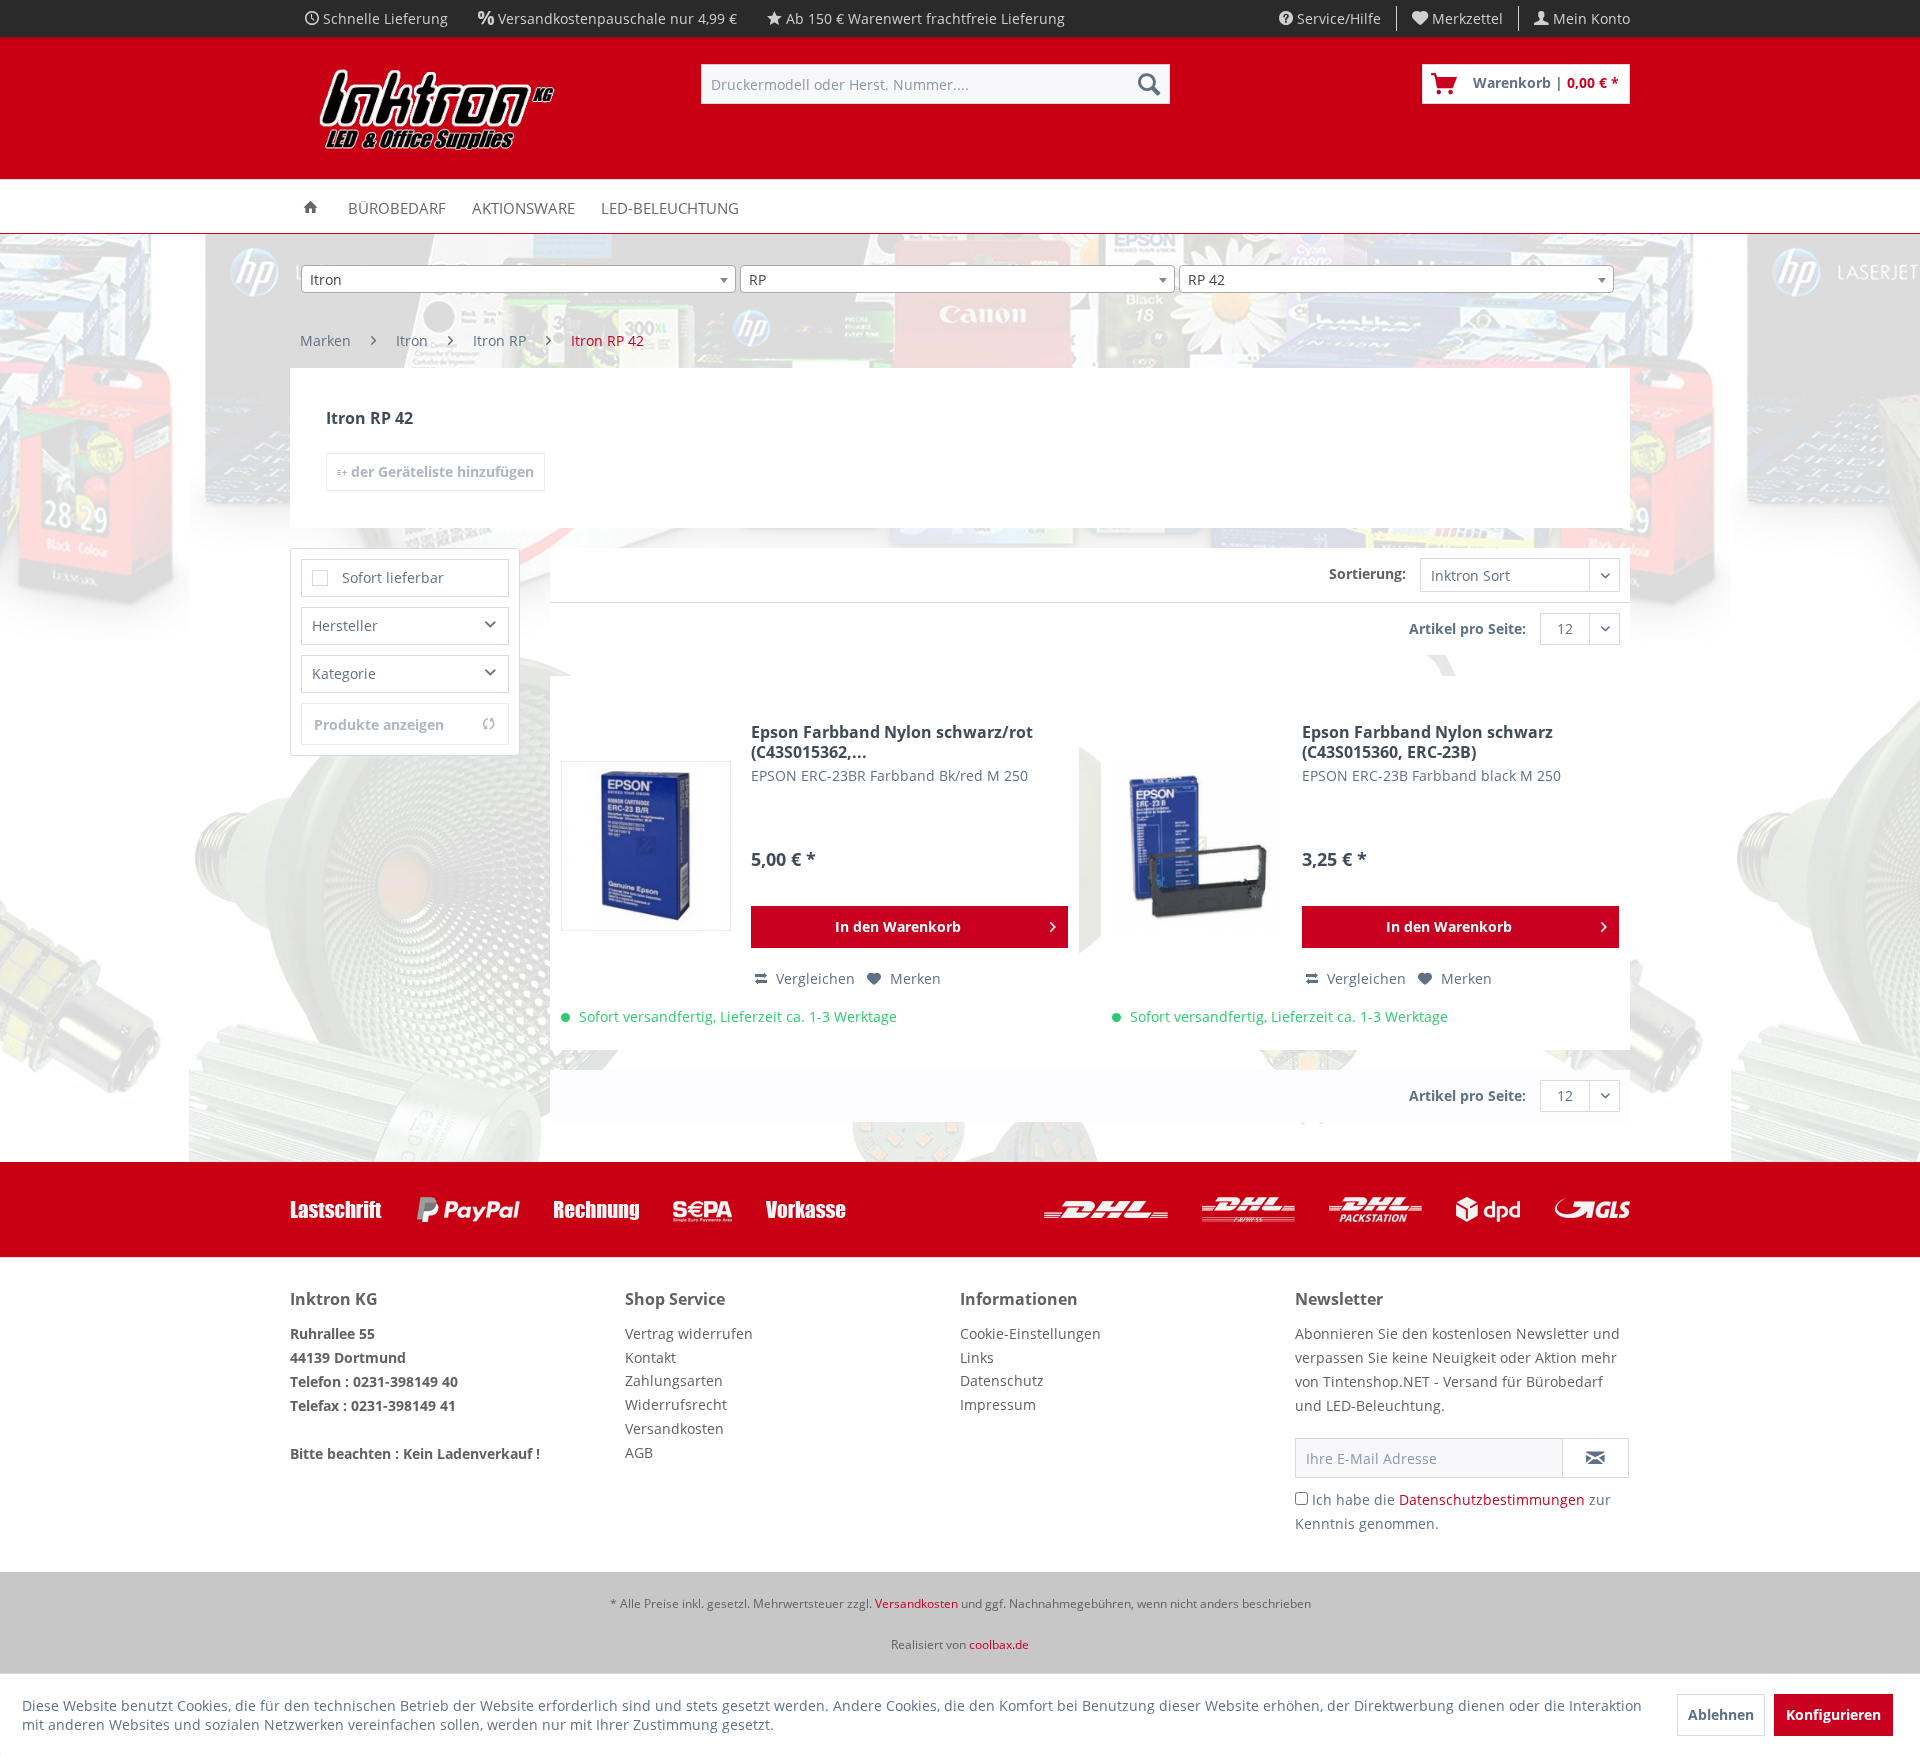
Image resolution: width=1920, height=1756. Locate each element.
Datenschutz (1002, 1380)
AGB (639, 1452)
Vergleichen (813, 978)
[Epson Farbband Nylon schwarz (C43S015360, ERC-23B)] (1197, 846)
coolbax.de (999, 1644)
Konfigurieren (1833, 1714)
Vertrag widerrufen (689, 1333)
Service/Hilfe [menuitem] (1337, 18)
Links (977, 1357)
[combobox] (518, 279)
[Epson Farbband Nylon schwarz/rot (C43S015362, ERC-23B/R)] (646, 846)
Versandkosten (674, 1428)
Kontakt (650, 1357)
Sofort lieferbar (393, 577)
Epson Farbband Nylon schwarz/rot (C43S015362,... (892, 742)
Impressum (998, 1404)
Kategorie (344, 673)
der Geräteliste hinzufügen (440, 471)
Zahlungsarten (674, 1380)
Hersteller (345, 625)
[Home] (310, 206)
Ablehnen (1721, 1714)
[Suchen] (1149, 84)
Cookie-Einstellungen (1030, 1333)
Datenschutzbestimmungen (1492, 1499)
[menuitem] (1458, 18)
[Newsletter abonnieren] (1595, 1458)
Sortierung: (1367, 573)
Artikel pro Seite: (1467, 628)
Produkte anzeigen (379, 724)
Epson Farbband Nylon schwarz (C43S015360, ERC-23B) (1427, 742)
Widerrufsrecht (676, 1404)
